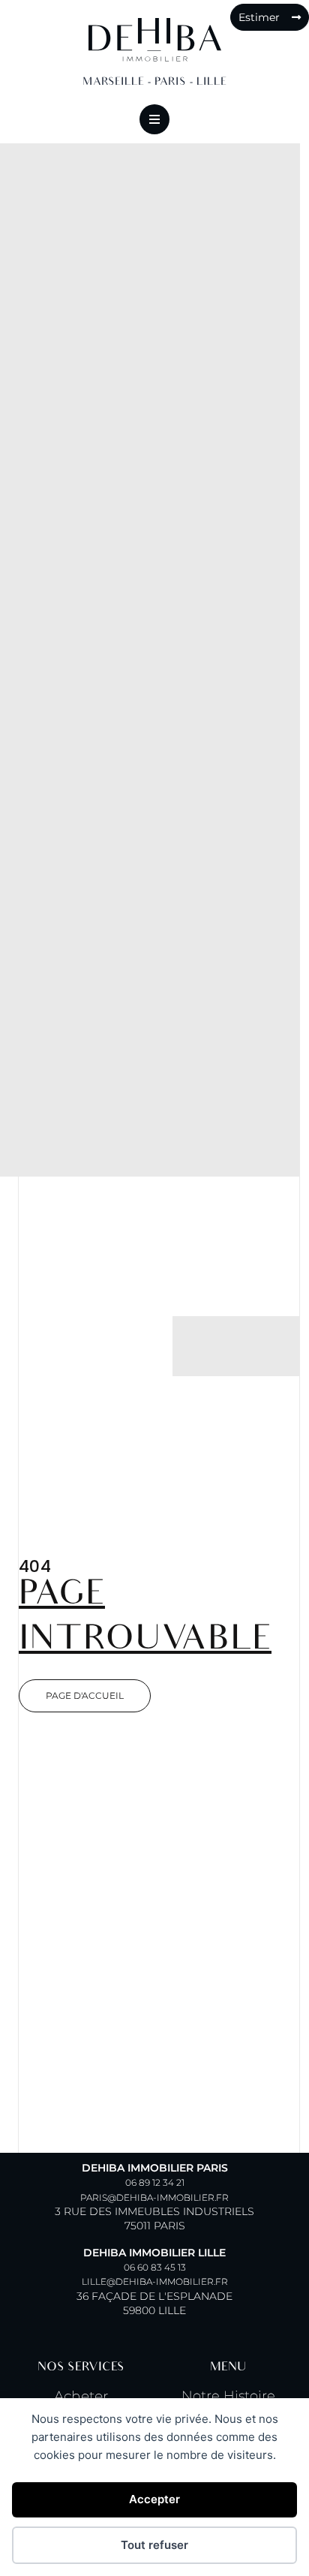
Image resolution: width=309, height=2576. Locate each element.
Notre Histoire (228, 2396)
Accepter (154, 2499)
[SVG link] (155, 40)
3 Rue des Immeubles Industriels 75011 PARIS (154, 2197)
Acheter (81, 2396)
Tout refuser (154, 2545)
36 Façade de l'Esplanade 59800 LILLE (154, 2281)
